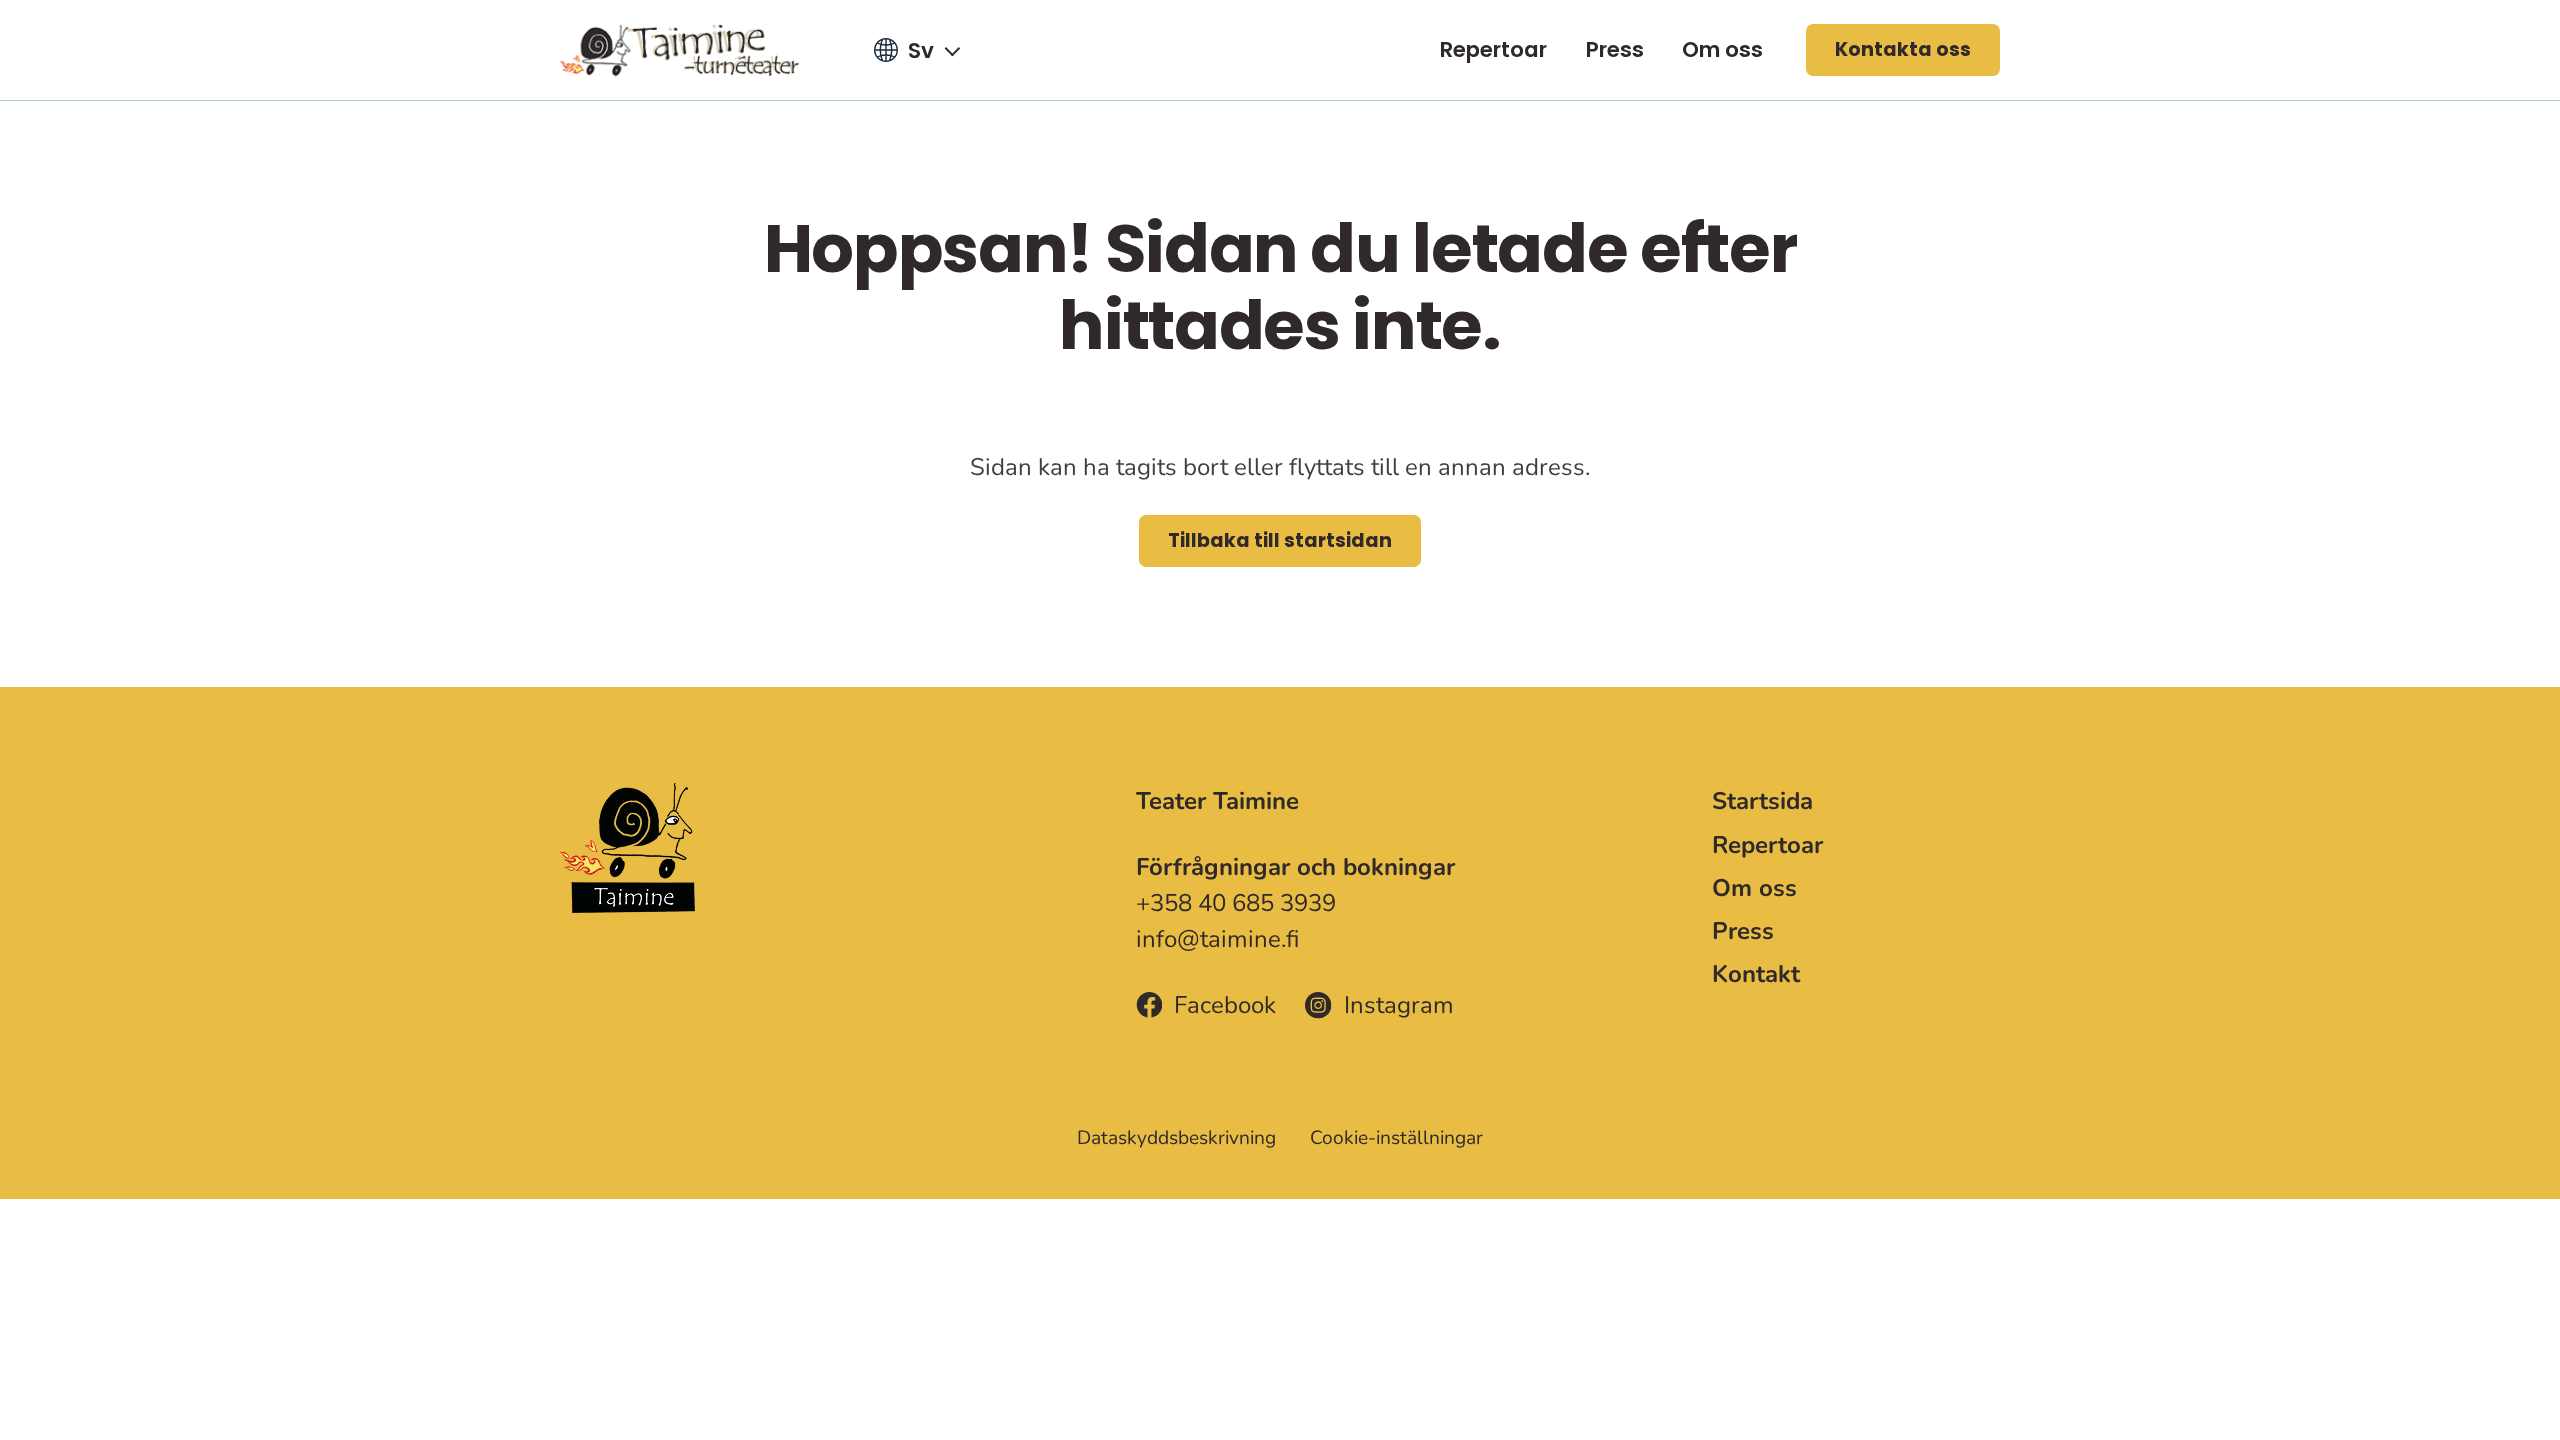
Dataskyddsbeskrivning (1176, 1138)
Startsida (1762, 801)
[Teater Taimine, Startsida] (692, 50)
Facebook (1225, 1005)
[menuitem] (1493, 50)
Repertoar (1493, 49)
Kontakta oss (1903, 49)
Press (1615, 49)
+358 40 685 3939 (1236, 903)
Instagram (1398, 1005)
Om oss (1722, 49)
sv (921, 50)
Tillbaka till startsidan (1280, 540)
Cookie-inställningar (1396, 1138)
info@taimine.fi (1217, 939)
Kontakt (1756, 974)
